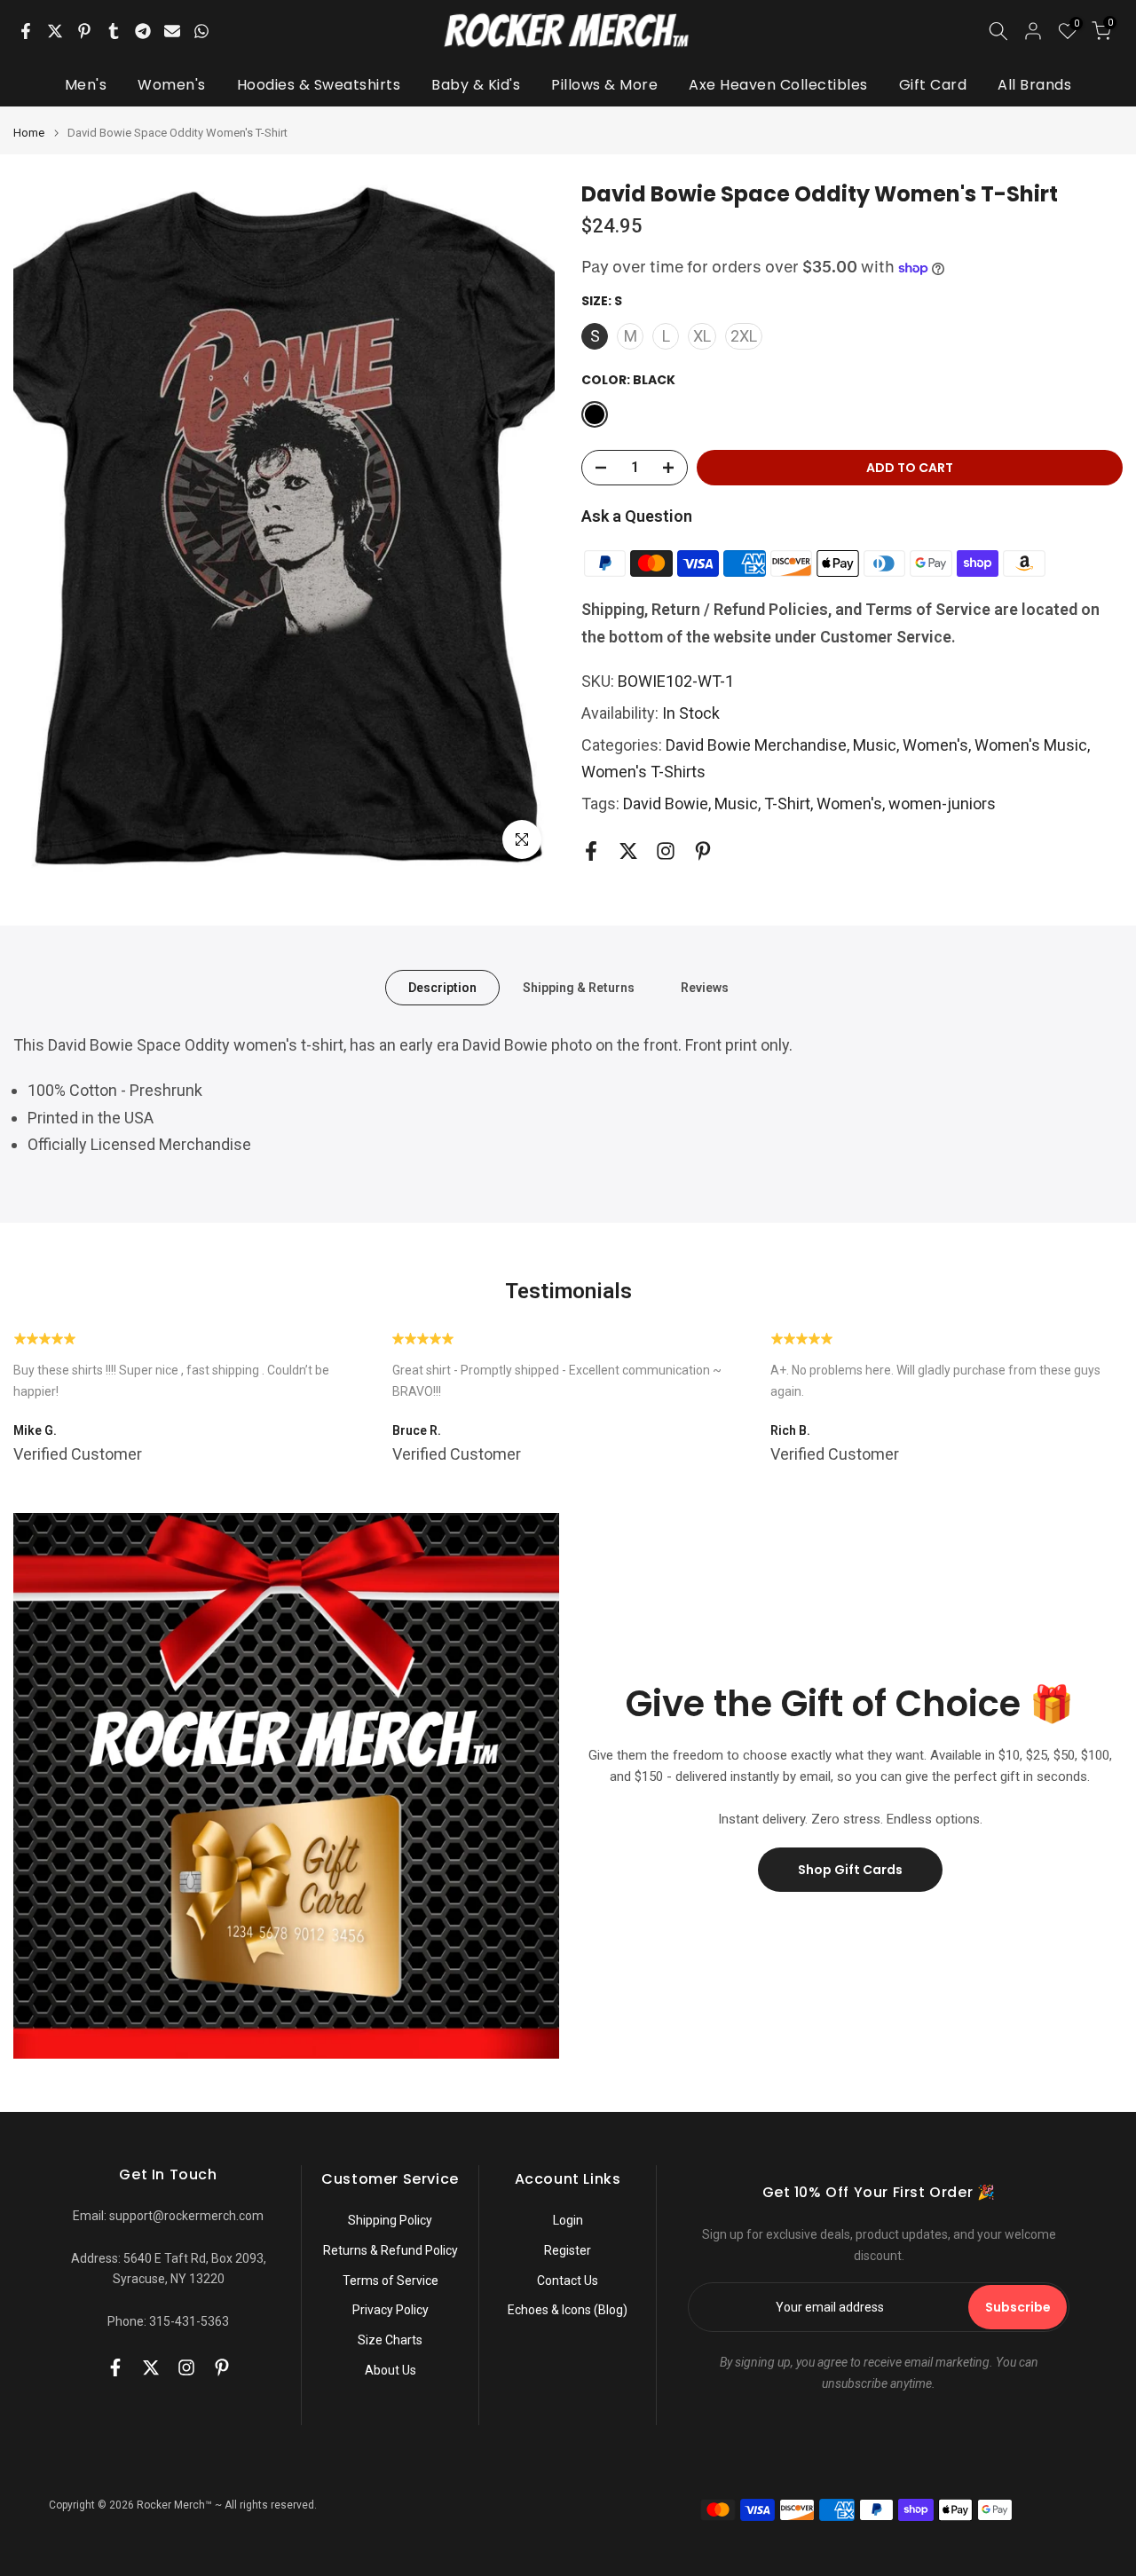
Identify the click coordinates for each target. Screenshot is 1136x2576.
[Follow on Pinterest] (703, 851)
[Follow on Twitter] (628, 851)
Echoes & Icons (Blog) (568, 2310)
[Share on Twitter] (55, 31)
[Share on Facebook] (26, 31)
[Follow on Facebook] (591, 851)
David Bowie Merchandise (756, 745)
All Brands (1034, 85)
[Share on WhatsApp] (201, 31)
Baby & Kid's (476, 85)
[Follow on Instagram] (666, 851)
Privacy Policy (390, 2310)
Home (29, 133)
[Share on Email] (172, 31)
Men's (86, 85)
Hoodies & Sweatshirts (319, 85)
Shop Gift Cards (850, 1870)
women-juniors (942, 804)
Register (568, 2250)
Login (568, 2220)
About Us (390, 2370)
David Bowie (666, 804)
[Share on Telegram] (143, 31)
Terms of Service (390, 2281)
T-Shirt (787, 804)
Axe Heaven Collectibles (778, 85)
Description (442, 988)
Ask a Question (637, 516)
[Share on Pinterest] (84, 31)
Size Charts (390, 2340)
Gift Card (933, 85)
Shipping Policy (390, 2220)
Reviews (705, 988)
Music (875, 745)
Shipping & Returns (579, 988)
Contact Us (568, 2281)
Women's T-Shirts (643, 772)
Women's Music (1031, 745)
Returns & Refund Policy (390, 2250)
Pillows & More (604, 85)
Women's (172, 85)
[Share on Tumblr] (114, 31)
